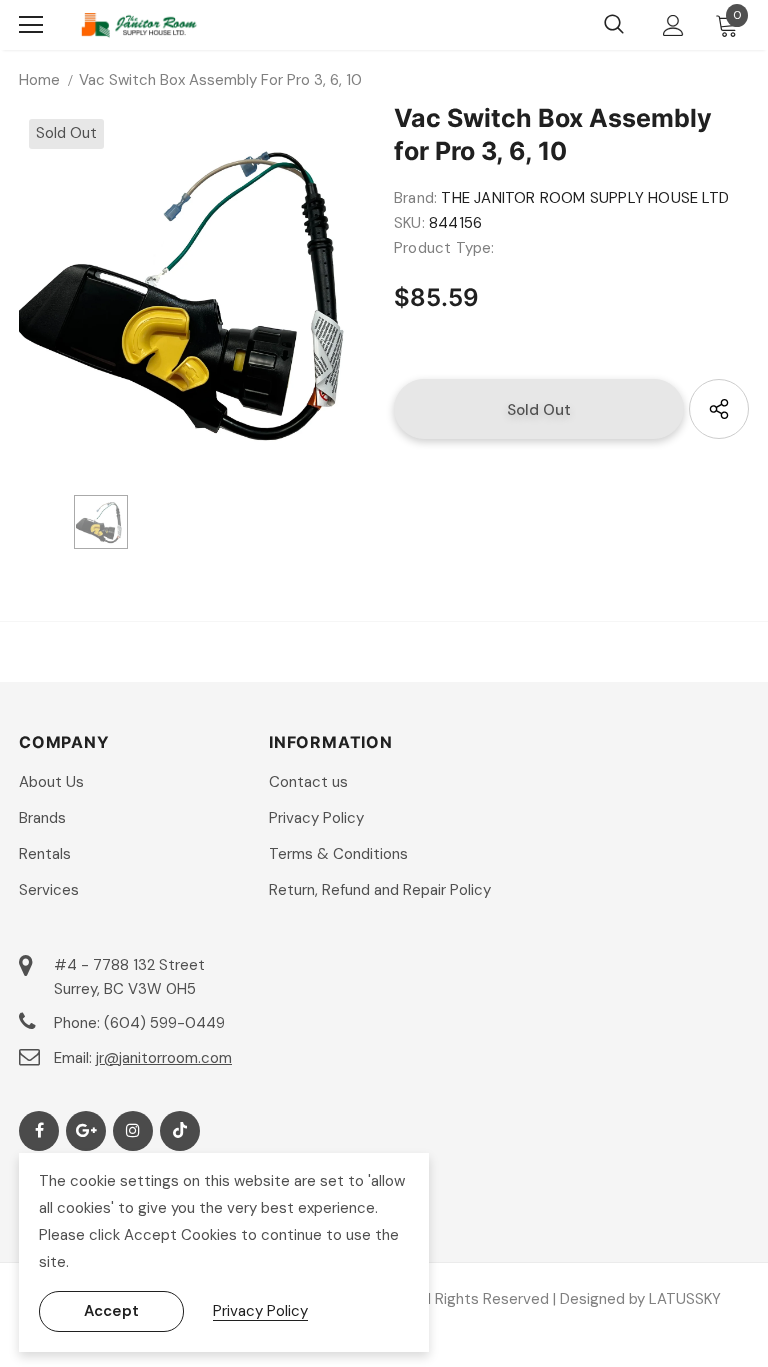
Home (39, 80)
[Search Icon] (614, 25)
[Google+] (86, 1131)
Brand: (415, 198)
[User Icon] (673, 25)
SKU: (409, 223)
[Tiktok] (180, 1131)
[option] (196, 292)
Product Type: (444, 248)
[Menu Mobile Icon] (31, 25)
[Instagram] (133, 1131)
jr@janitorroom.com (164, 1058)
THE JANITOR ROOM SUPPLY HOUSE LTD (585, 198)
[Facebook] (39, 1131)
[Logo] (139, 25)
